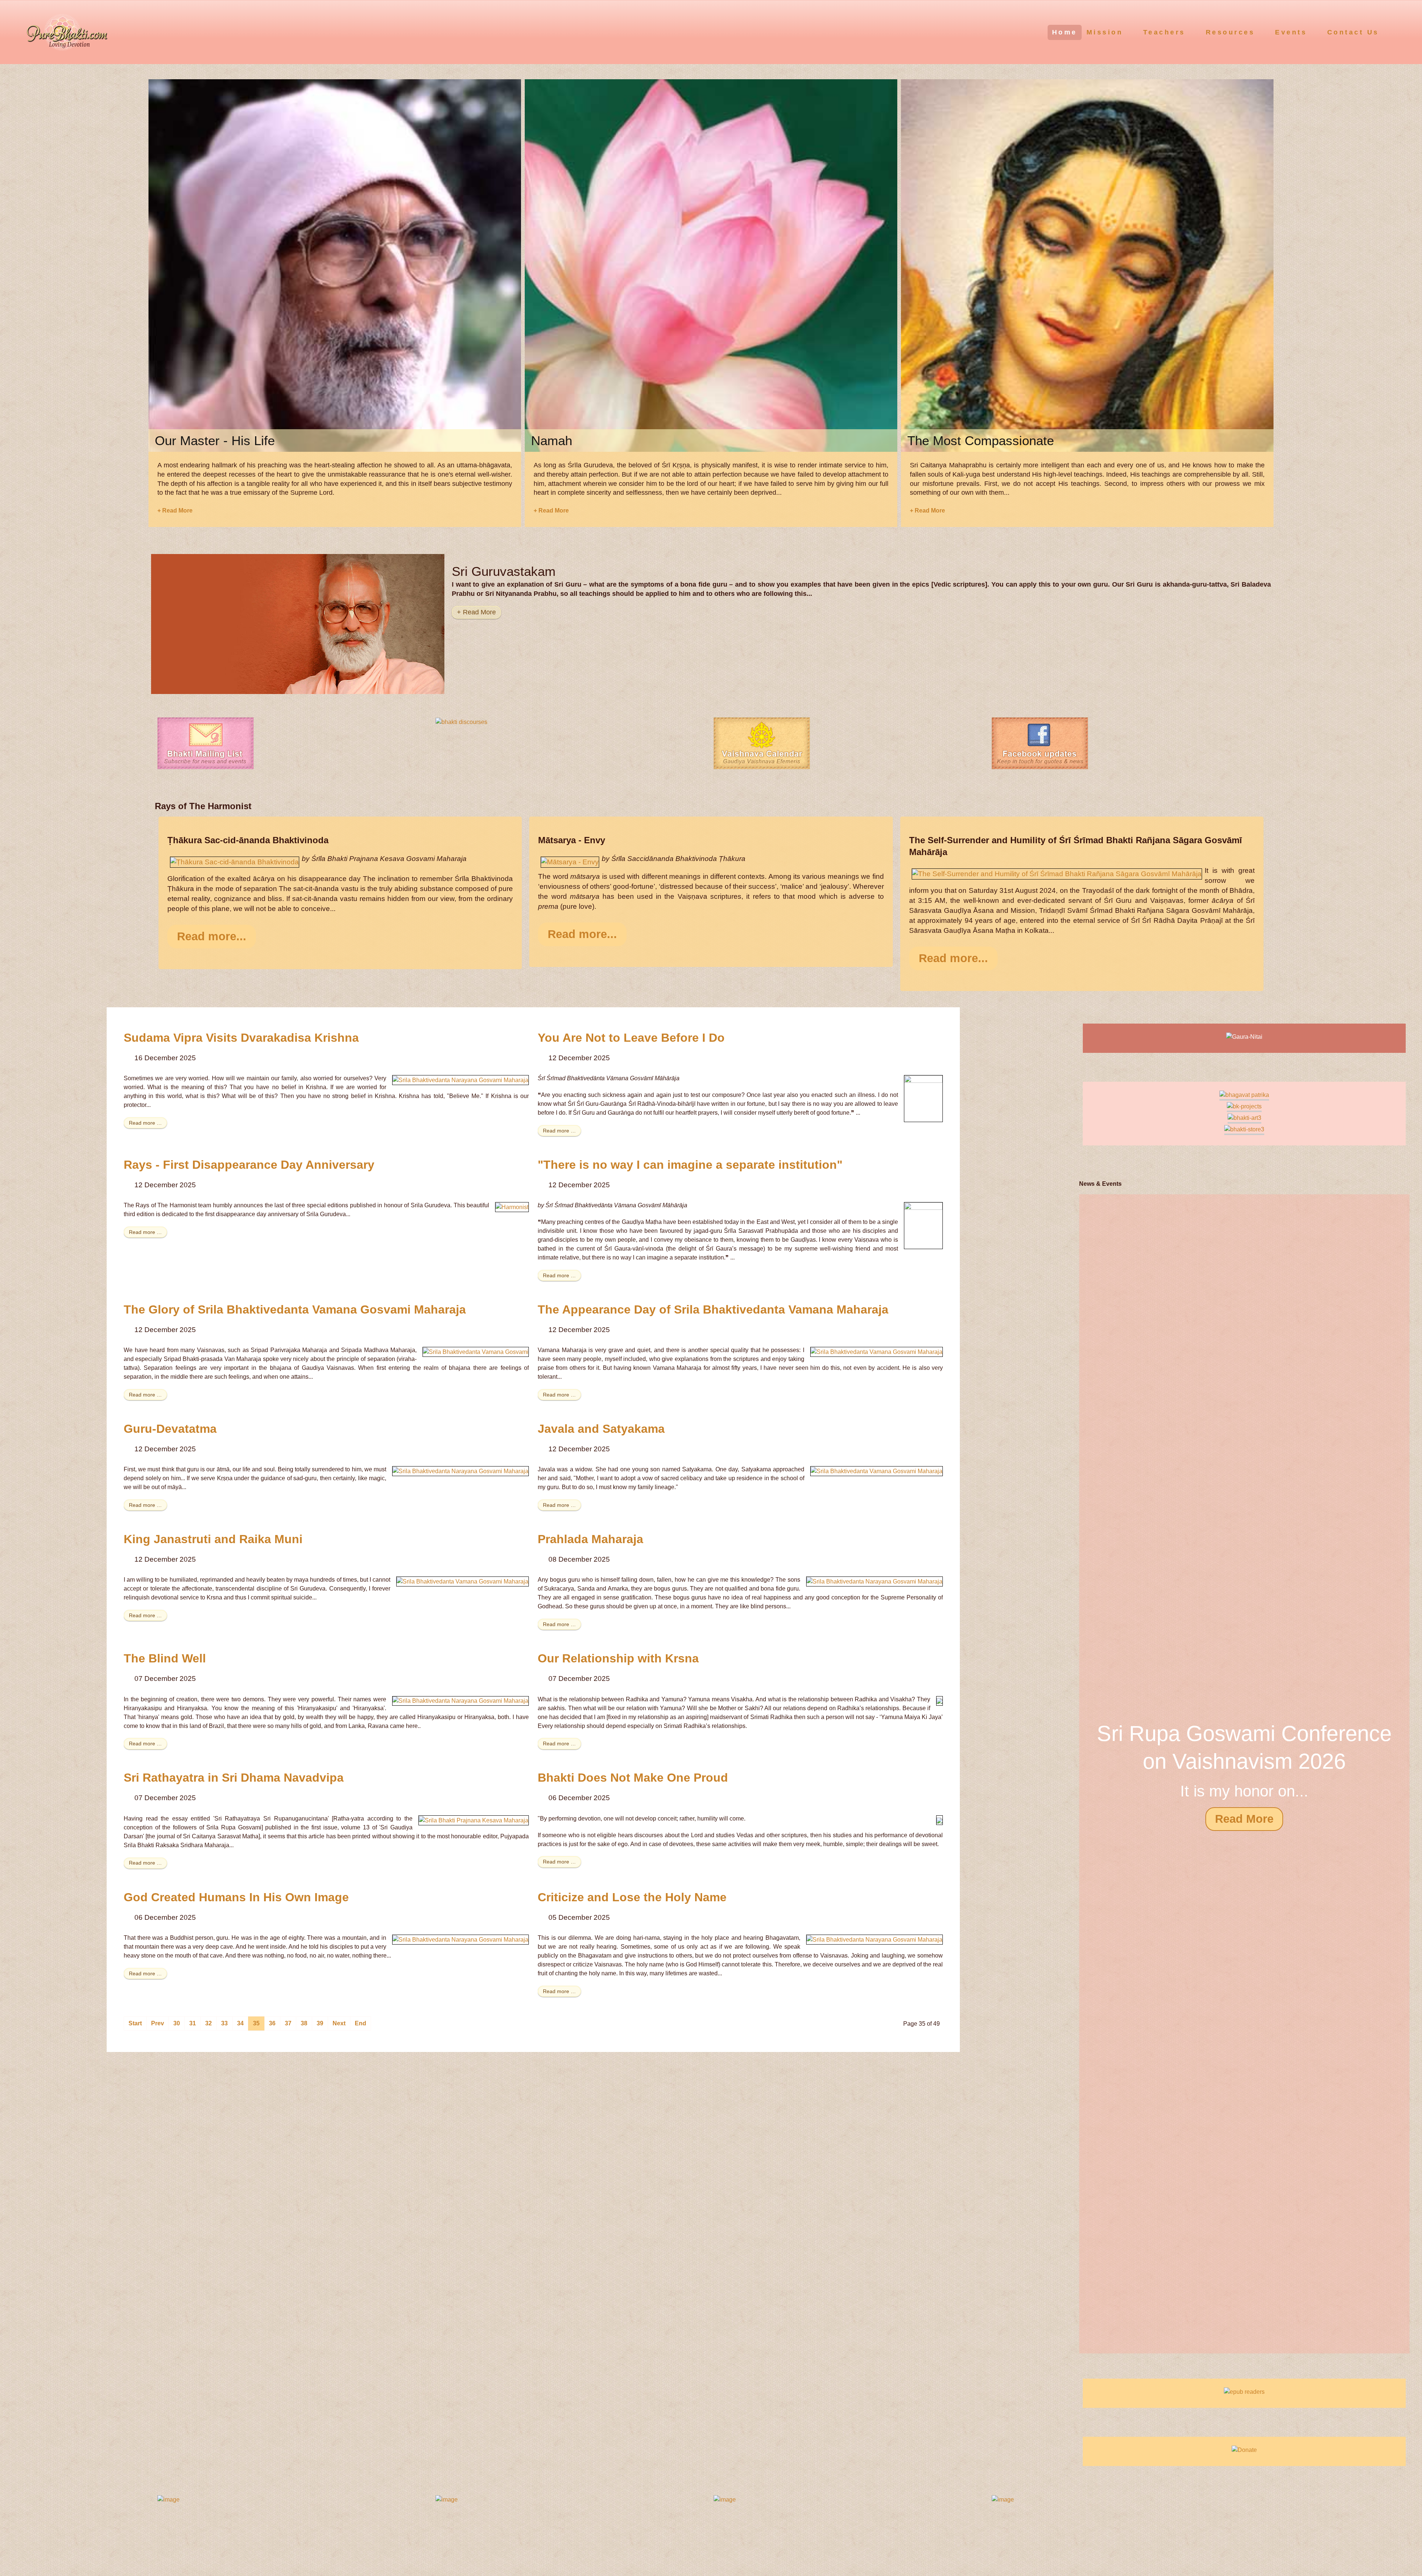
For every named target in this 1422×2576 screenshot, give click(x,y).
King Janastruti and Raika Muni (213, 1539)
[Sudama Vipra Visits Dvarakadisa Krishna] (460, 1080)
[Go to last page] (360, 2023)
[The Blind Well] (460, 1701)
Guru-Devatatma (170, 1429)
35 (256, 2023)
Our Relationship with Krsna (618, 1658)
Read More (1244, 1819)
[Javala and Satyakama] (877, 1471)
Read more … (145, 1123)
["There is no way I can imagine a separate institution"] (923, 1225)
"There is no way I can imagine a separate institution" (690, 1165)
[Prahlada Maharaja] (874, 1581)
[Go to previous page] (158, 2023)
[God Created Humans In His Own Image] (460, 1939)
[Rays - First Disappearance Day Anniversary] (512, 1207)
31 (193, 2023)
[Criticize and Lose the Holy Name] (874, 1939)
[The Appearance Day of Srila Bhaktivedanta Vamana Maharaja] (877, 1352)
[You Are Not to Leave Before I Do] (923, 1098)
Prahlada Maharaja (590, 1539)
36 (272, 2023)
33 (224, 2023)
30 (177, 2023)
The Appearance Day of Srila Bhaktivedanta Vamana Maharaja (713, 1309)
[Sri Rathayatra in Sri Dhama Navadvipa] (474, 1820)
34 (240, 2023)
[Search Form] (1402, 32)
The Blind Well (165, 1658)
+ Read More (175, 510)
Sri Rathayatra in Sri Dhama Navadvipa (234, 1778)
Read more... (212, 936)
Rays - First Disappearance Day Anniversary (249, 1165)
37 (288, 2023)
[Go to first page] (135, 2023)
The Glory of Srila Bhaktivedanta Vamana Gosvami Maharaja (295, 1309)
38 (304, 2023)
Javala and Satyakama (601, 1429)
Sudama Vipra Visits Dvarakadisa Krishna (241, 1038)
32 (208, 2023)
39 (320, 2023)
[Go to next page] (339, 2023)
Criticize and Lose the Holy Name (632, 1897)
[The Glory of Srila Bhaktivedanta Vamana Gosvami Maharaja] (476, 1352)
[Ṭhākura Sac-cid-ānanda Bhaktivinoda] (235, 862)
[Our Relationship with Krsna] (939, 1701)
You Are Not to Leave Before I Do (631, 1038)
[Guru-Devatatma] (460, 1471)
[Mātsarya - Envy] (570, 862)
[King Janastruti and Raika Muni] (463, 1581)
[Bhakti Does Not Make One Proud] (939, 1820)
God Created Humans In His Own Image (236, 1897)
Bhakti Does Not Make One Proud (633, 1778)
